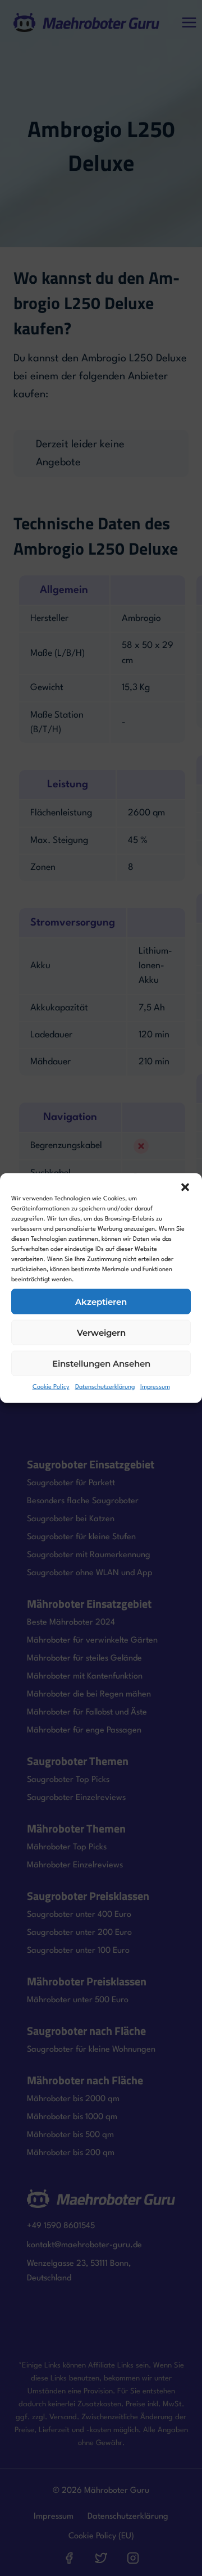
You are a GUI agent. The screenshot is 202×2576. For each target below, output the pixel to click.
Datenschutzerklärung (105, 1387)
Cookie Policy (51, 1387)
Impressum (155, 1387)
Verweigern (101, 1332)
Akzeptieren (101, 1301)
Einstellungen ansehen (101, 1363)
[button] (185, 1187)
